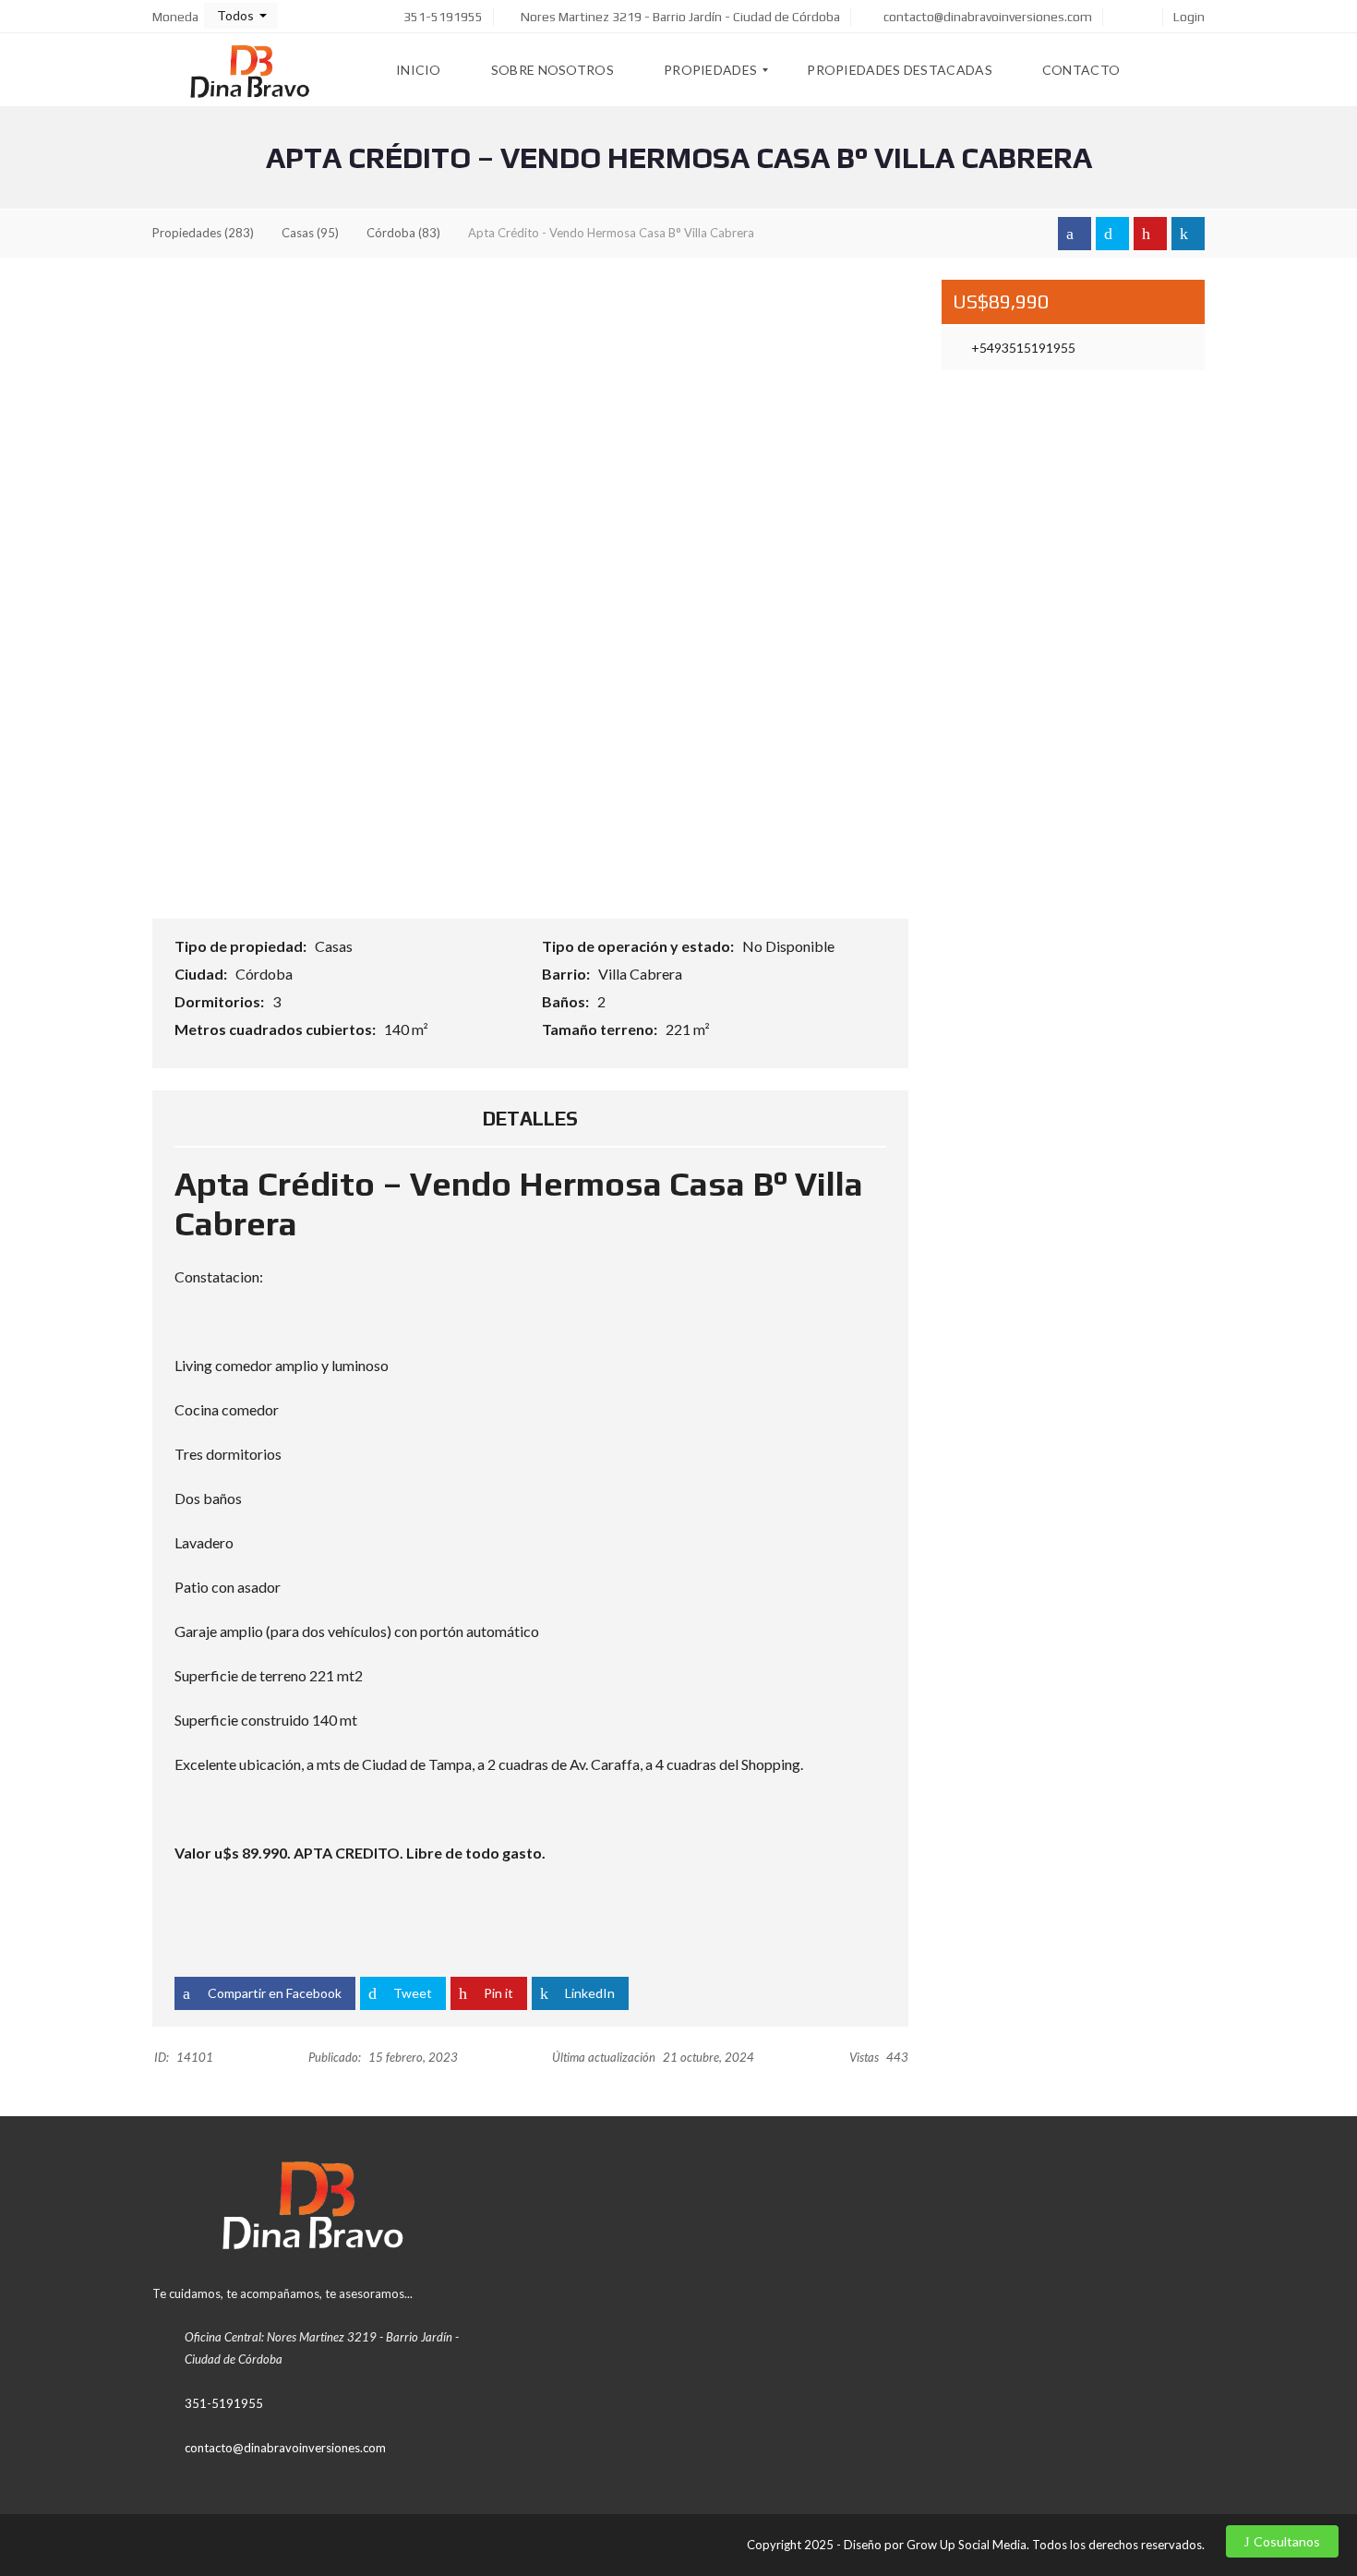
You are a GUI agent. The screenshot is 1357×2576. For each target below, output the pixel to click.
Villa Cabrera (642, 974)
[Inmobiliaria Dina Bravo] (252, 70)
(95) (310, 233)
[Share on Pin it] (1150, 234)
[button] (241, 16)
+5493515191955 (1022, 348)
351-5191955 (442, 17)
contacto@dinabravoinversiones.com (986, 17)
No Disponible (790, 946)
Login (1189, 17)
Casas (335, 946)
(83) (403, 233)
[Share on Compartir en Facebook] (1075, 234)
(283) (203, 233)
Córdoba (265, 974)
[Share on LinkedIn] (1188, 234)
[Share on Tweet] (1112, 234)
